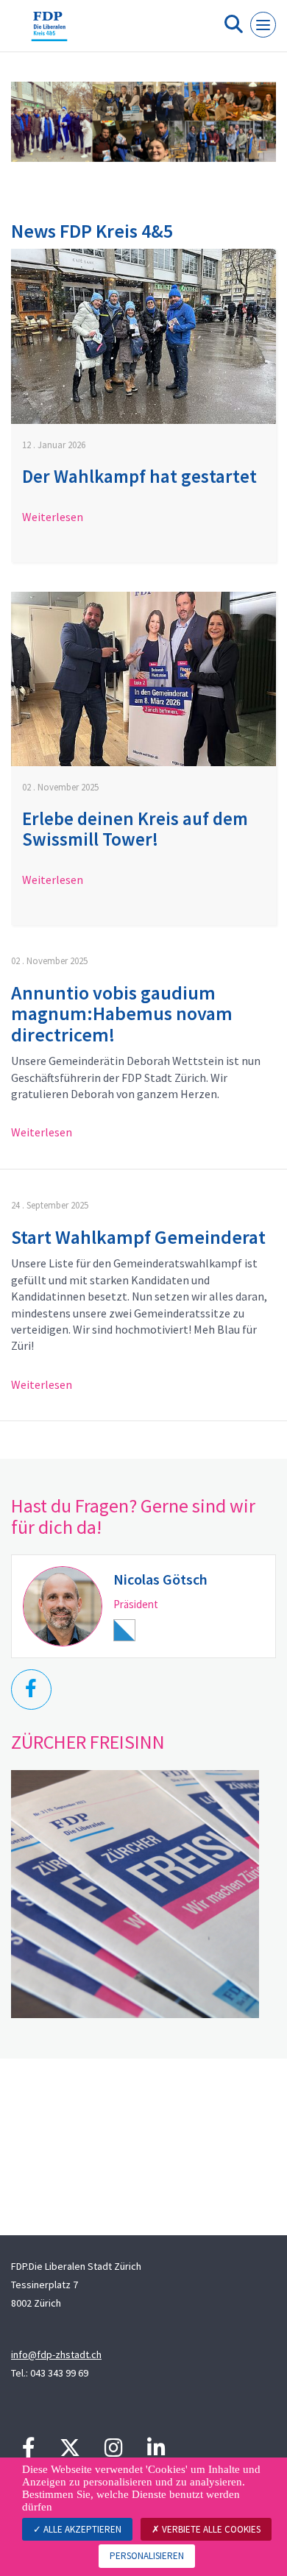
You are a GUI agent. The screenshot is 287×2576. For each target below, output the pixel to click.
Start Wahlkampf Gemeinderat (138, 1237)
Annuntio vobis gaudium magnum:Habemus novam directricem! (122, 1013)
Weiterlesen (53, 517)
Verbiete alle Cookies (210, 2529)
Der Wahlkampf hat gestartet (139, 476)
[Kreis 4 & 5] (49, 32)
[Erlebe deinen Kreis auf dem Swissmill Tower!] (143, 679)
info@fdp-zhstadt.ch (56, 2354)
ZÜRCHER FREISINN (88, 1742)
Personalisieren (147, 2556)
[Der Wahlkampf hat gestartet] (143, 336)
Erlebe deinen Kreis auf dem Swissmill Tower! (135, 829)
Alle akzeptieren (81, 2529)
